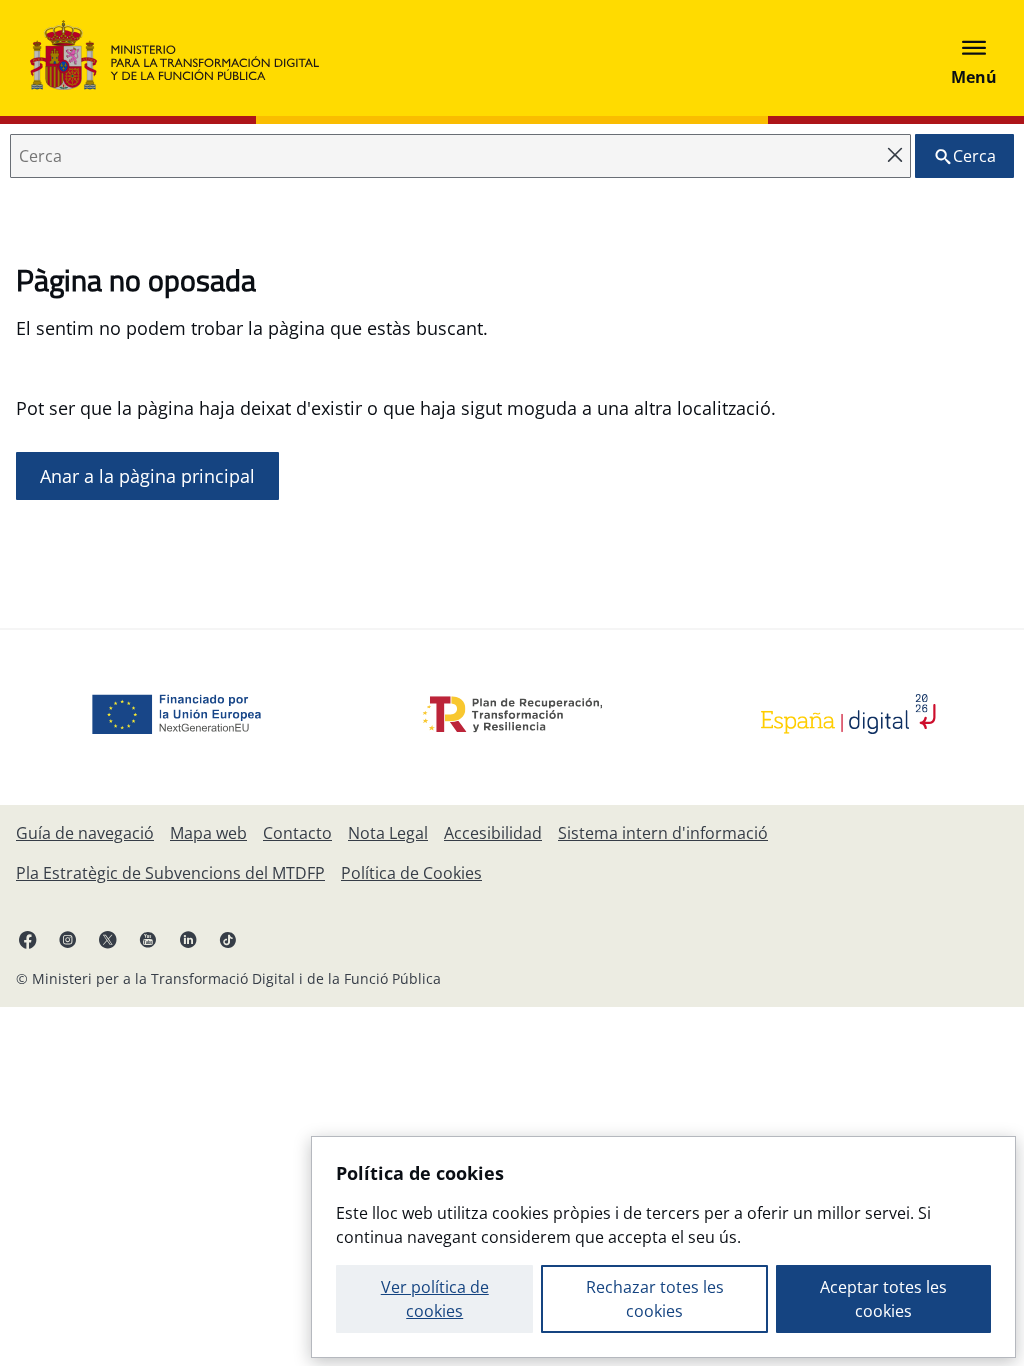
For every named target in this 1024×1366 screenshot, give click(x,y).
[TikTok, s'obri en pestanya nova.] (228, 939)
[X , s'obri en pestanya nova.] (108, 939)
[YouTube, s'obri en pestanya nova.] (148, 939)
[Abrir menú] (974, 58)
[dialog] (663, 1247)
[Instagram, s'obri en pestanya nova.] (68, 939)
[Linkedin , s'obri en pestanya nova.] (188, 939)
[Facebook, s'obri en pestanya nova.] (28, 939)
